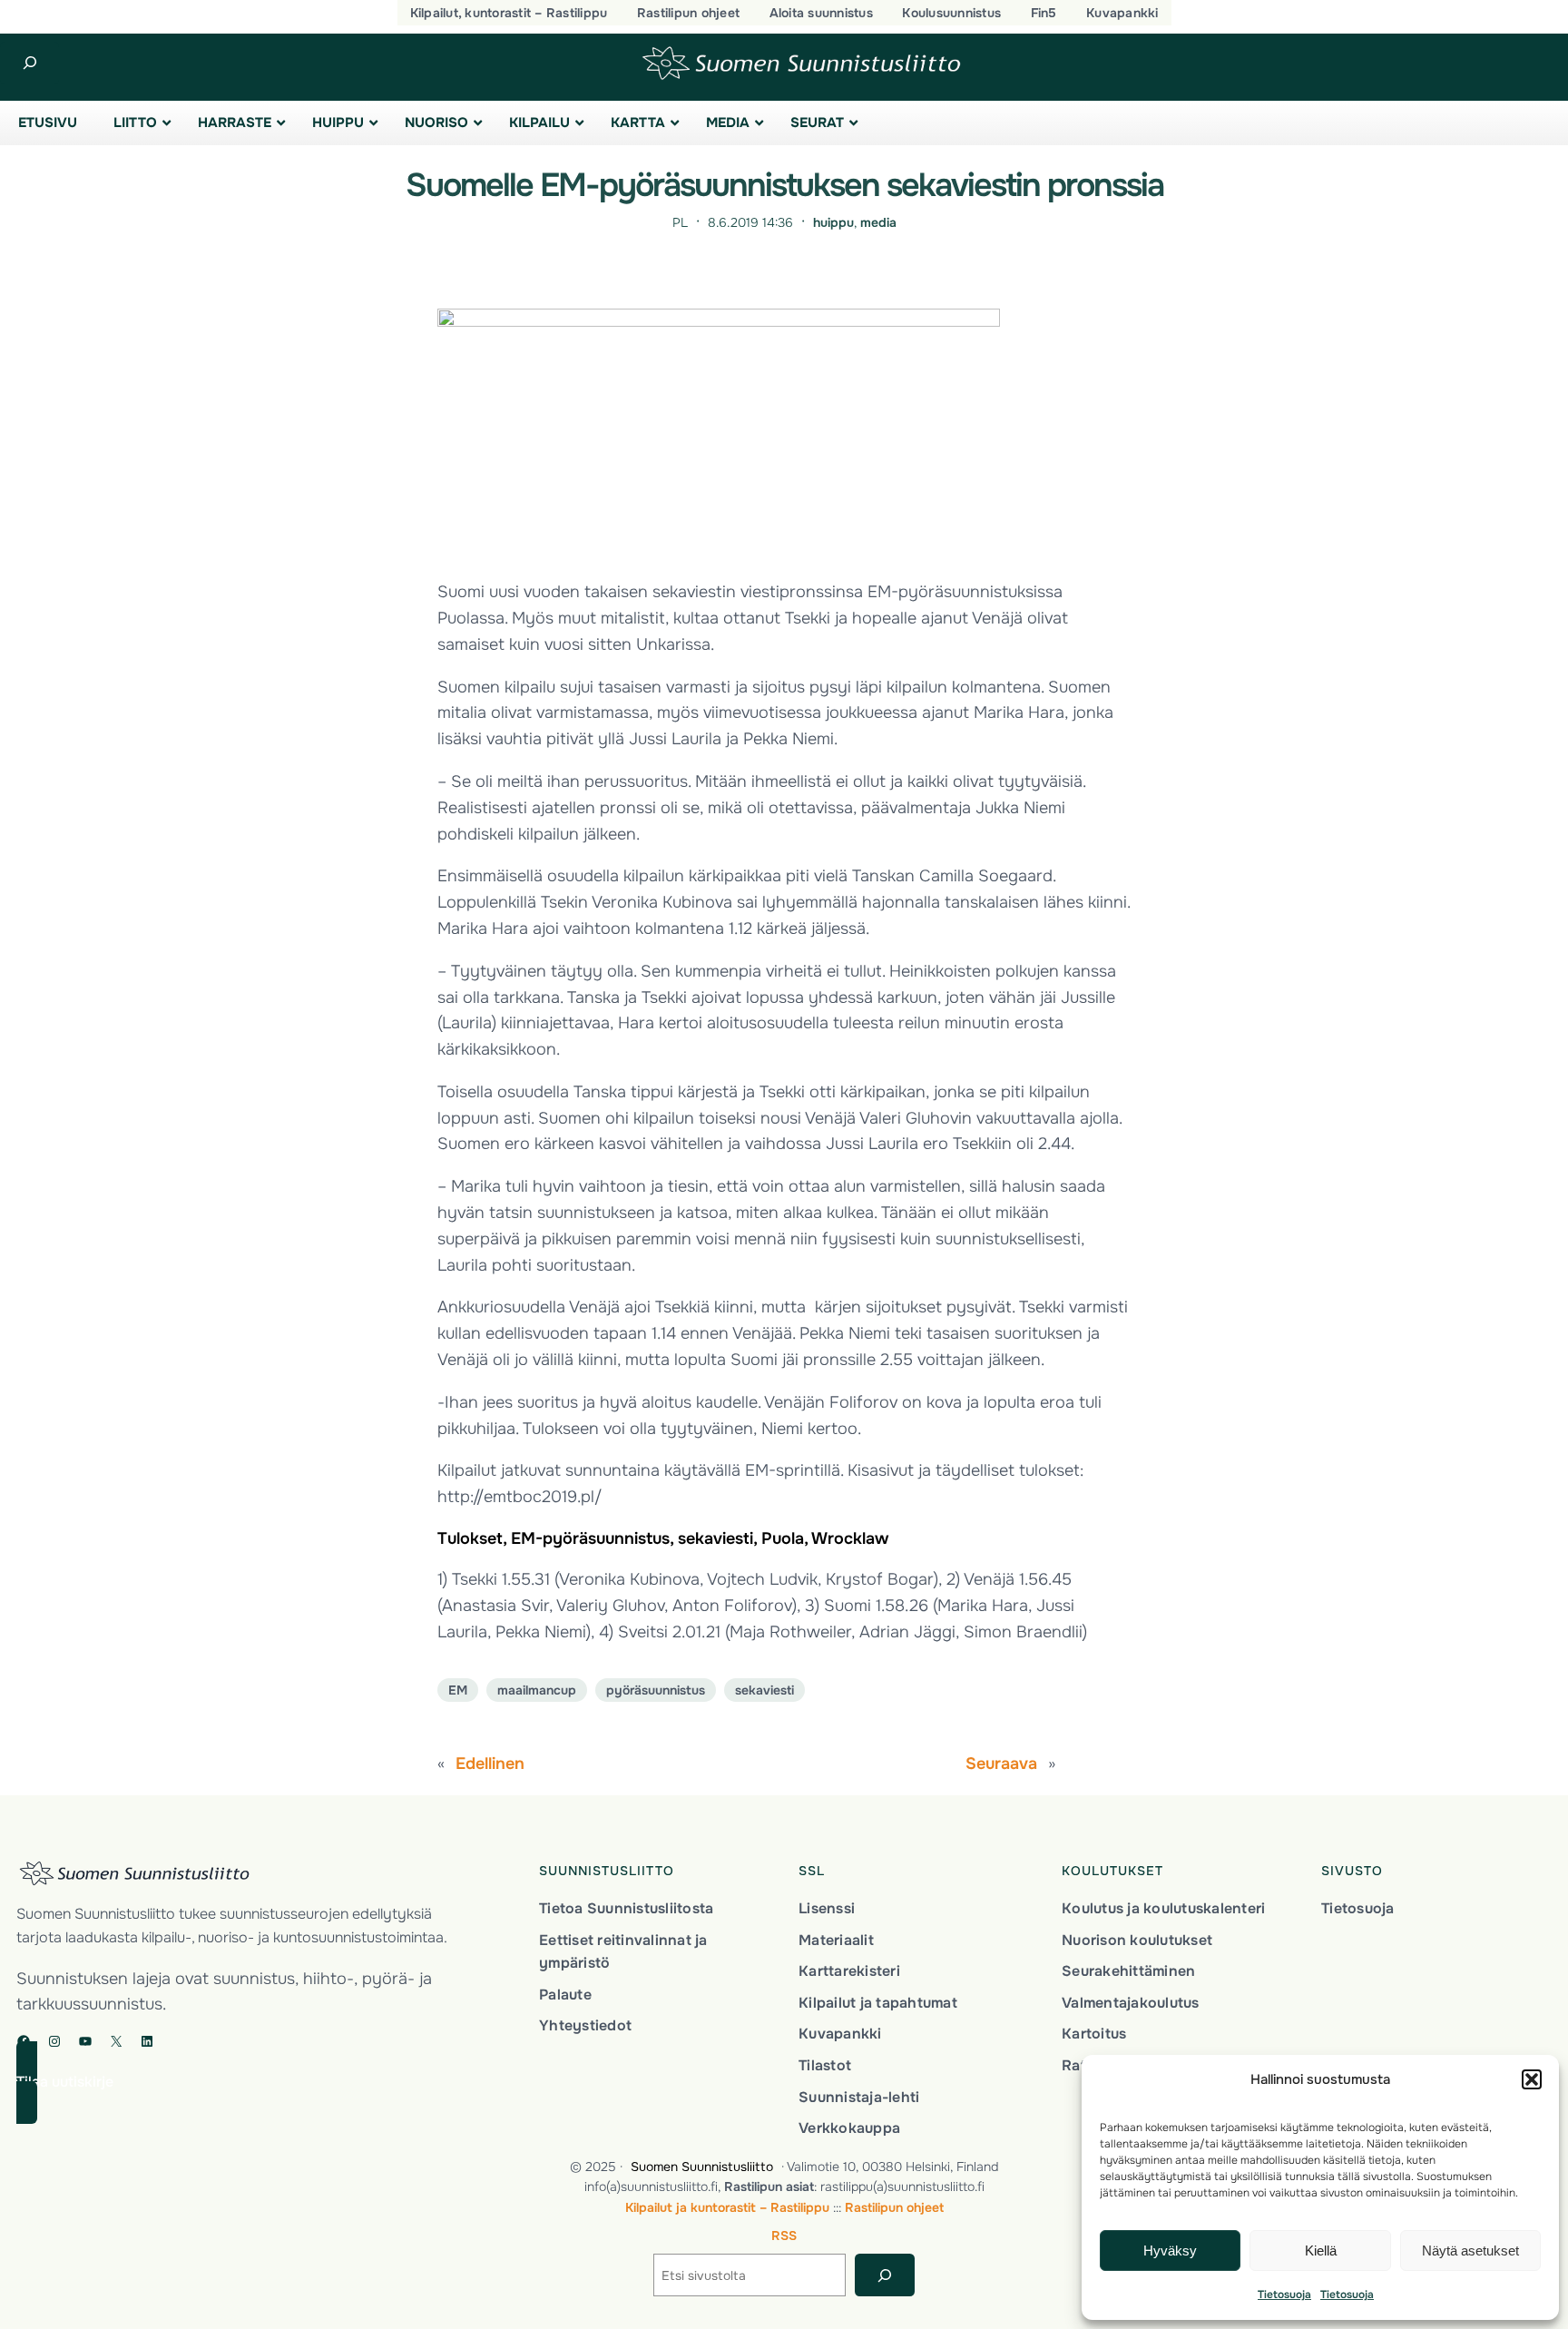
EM (458, 1690)
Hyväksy (1170, 2250)
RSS (784, 2236)
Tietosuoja (1284, 2295)
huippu (833, 222)
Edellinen (490, 1764)
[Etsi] (884, 2275)
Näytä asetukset (1470, 2250)
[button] (1532, 2079)
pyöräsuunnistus (656, 1690)
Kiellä (1321, 2250)
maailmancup (537, 1690)
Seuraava (1001, 1764)
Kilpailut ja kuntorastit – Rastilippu (727, 2207)
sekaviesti (764, 1690)
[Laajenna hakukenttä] (29, 63)
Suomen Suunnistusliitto (702, 2167)
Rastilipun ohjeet (894, 2207)
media (878, 222)
